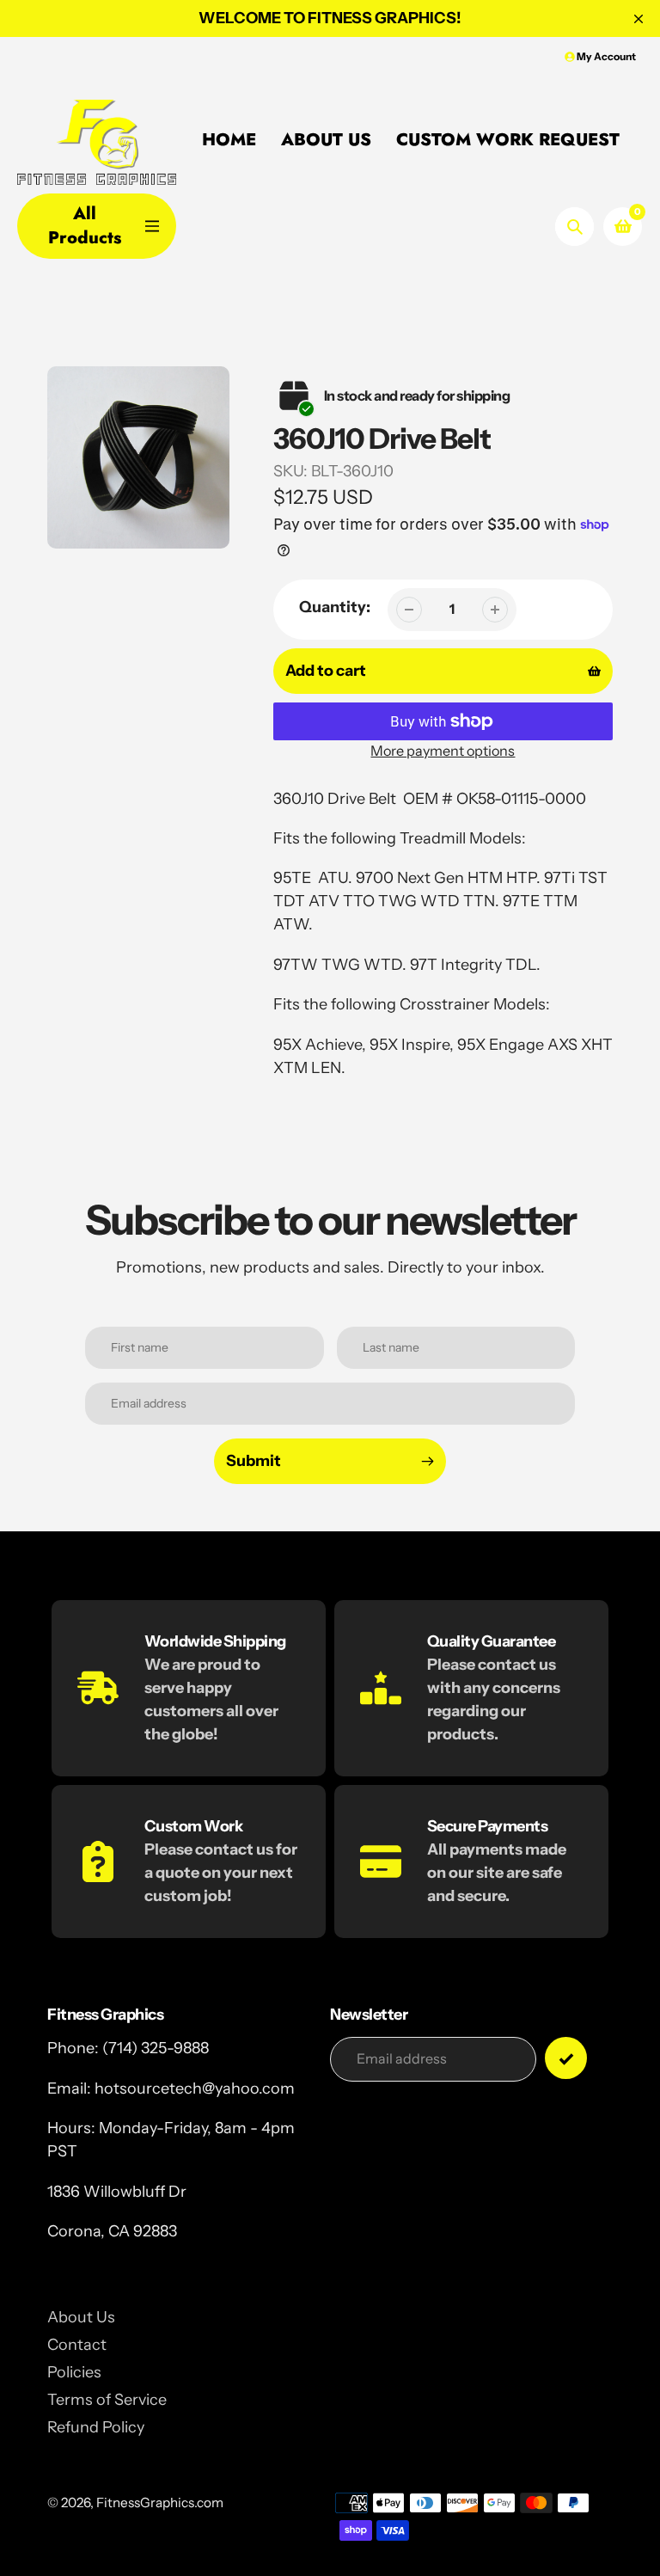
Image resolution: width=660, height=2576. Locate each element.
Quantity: (335, 607)
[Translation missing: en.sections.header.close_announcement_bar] (639, 19)
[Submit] (566, 2058)
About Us (81, 2317)
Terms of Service (107, 2400)
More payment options (443, 751)
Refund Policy (96, 2427)
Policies (74, 2372)
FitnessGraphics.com (160, 2502)
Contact (77, 2345)
